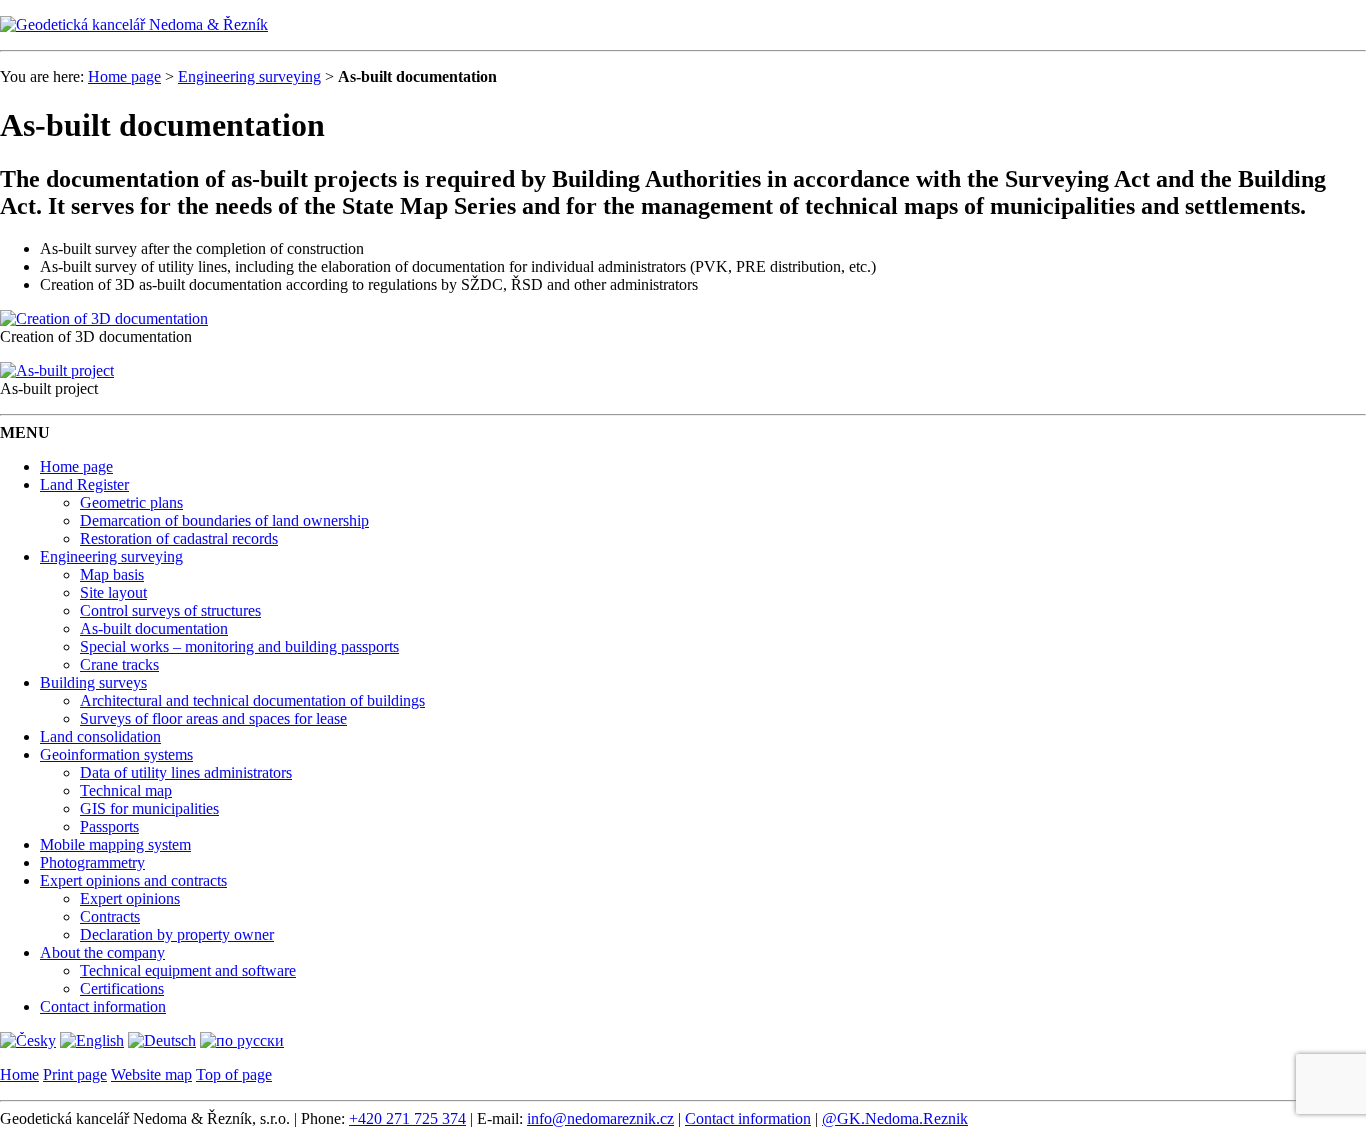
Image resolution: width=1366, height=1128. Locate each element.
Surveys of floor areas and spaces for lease (213, 718)
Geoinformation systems (116, 754)
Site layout (113, 592)
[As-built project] (57, 370)
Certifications (122, 988)
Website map (151, 1074)
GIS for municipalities (149, 808)
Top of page (234, 1074)
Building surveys (93, 682)
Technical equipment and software (188, 970)
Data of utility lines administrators (186, 772)
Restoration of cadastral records (179, 538)
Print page (75, 1074)
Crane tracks (119, 664)
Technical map (126, 790)
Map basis (112, 574)
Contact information (103, 1006)
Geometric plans (131, 502)
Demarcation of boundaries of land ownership (224, 520)
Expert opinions (130, 898)
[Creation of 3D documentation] (104, 318)
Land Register (84, 484)
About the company (102, 952)
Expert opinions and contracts (133, 880)
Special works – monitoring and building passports (239, 646)
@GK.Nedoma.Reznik (895, 1118)
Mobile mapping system (115, 844)
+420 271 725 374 (407, 1118)
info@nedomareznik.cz (600, 1118)
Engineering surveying (249, 76)
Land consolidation (100, 736)
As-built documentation (154, 628)
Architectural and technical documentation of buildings (252, 700)
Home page (124, 76)
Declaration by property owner (177, 934)
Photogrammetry (92, 862)
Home (19, 1074)
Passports (109, 826)
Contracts (110, 916)
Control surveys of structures (170, 610)
